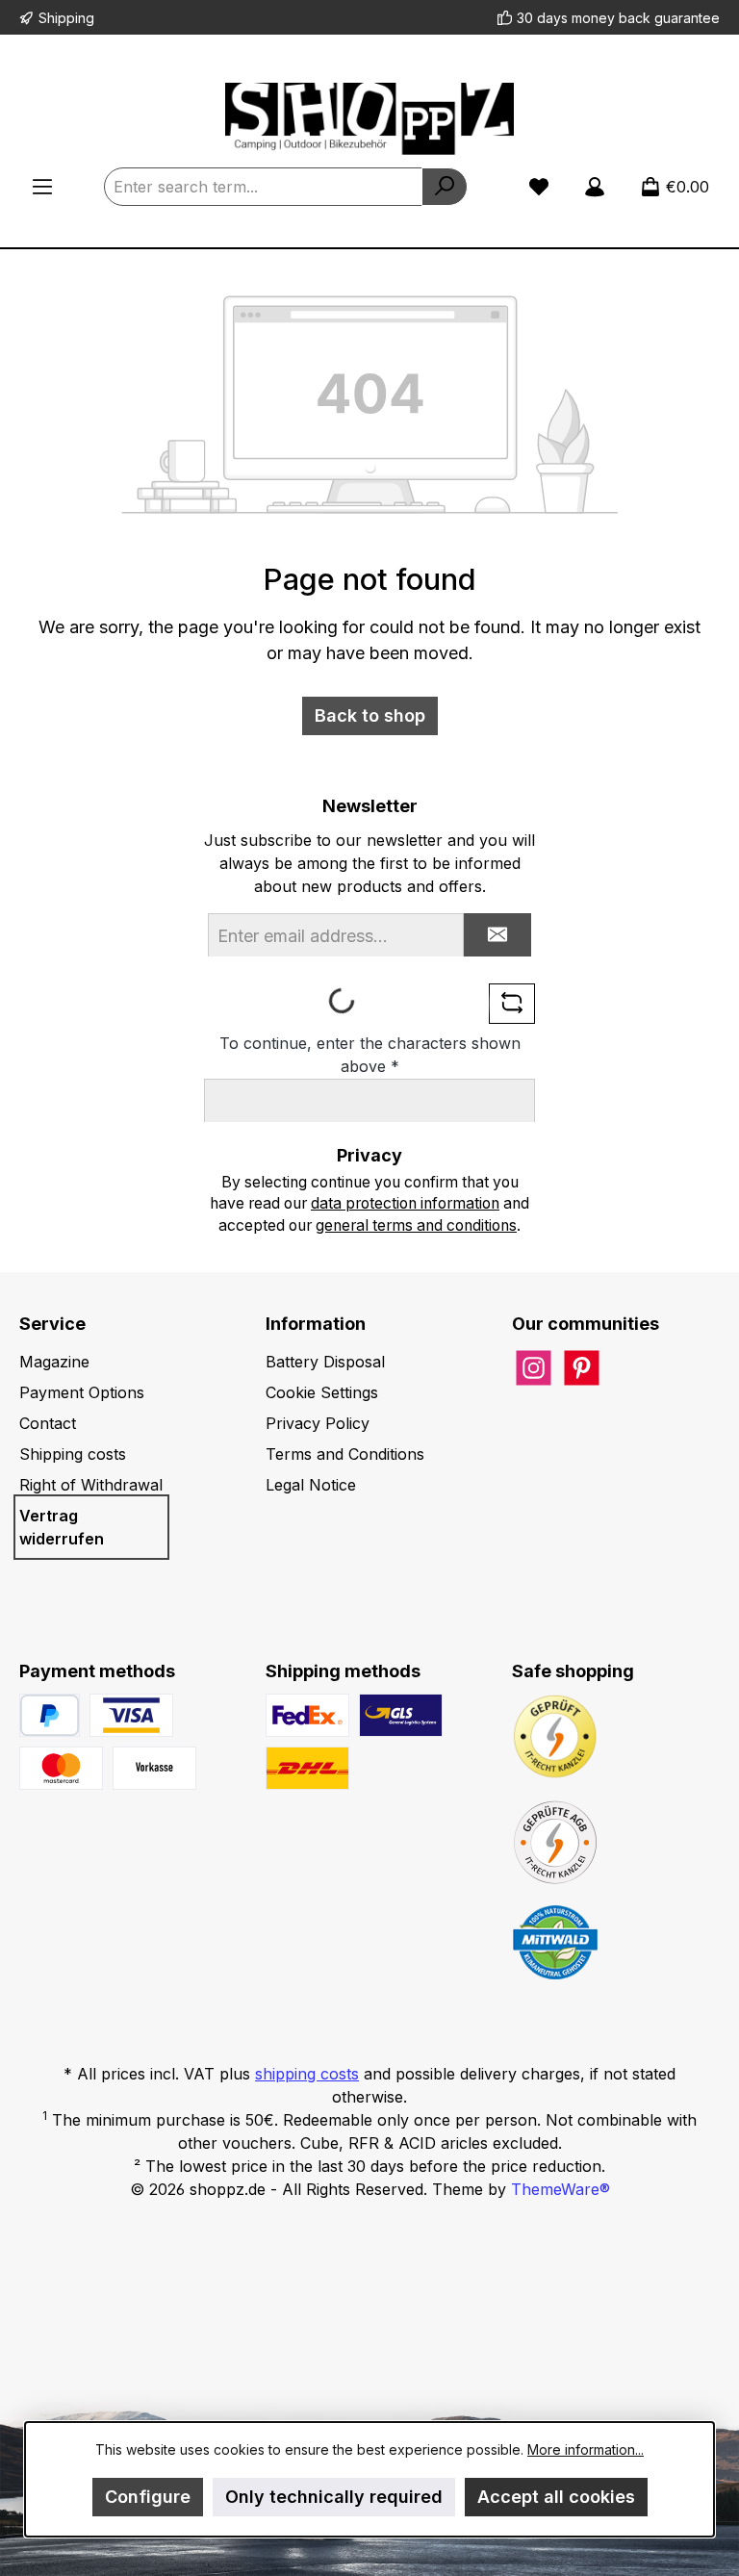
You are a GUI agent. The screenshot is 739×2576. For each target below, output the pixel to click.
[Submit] (497, 935)
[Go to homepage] (369, 119)
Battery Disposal (325, 1362)
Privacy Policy (318, 1423)
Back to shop (370, 715)
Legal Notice (311, 1485)
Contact (48, 1423)
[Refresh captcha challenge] (512, 1004)
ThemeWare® (561, 2189)
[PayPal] (50, 1715)
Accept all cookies (556, 2497)
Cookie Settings (322, 1392)
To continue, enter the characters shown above (370, 1055)
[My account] (595, 187)
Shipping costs (73, 1454)
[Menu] (42, 187)
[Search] (445, 187)
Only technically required (334, 2497)
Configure (148, 2497)
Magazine (54, 1362)
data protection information (405, 1203)
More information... (586, 2449)
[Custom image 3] (154, 1768)
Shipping (66, 18)
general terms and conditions (416, 1225)
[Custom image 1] (131, 1715)
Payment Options (82, 1392)
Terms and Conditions (345, 1454)
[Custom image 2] (61, 1768)
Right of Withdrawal (91, 1485)
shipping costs (307, 2074)
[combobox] (263, 187)
